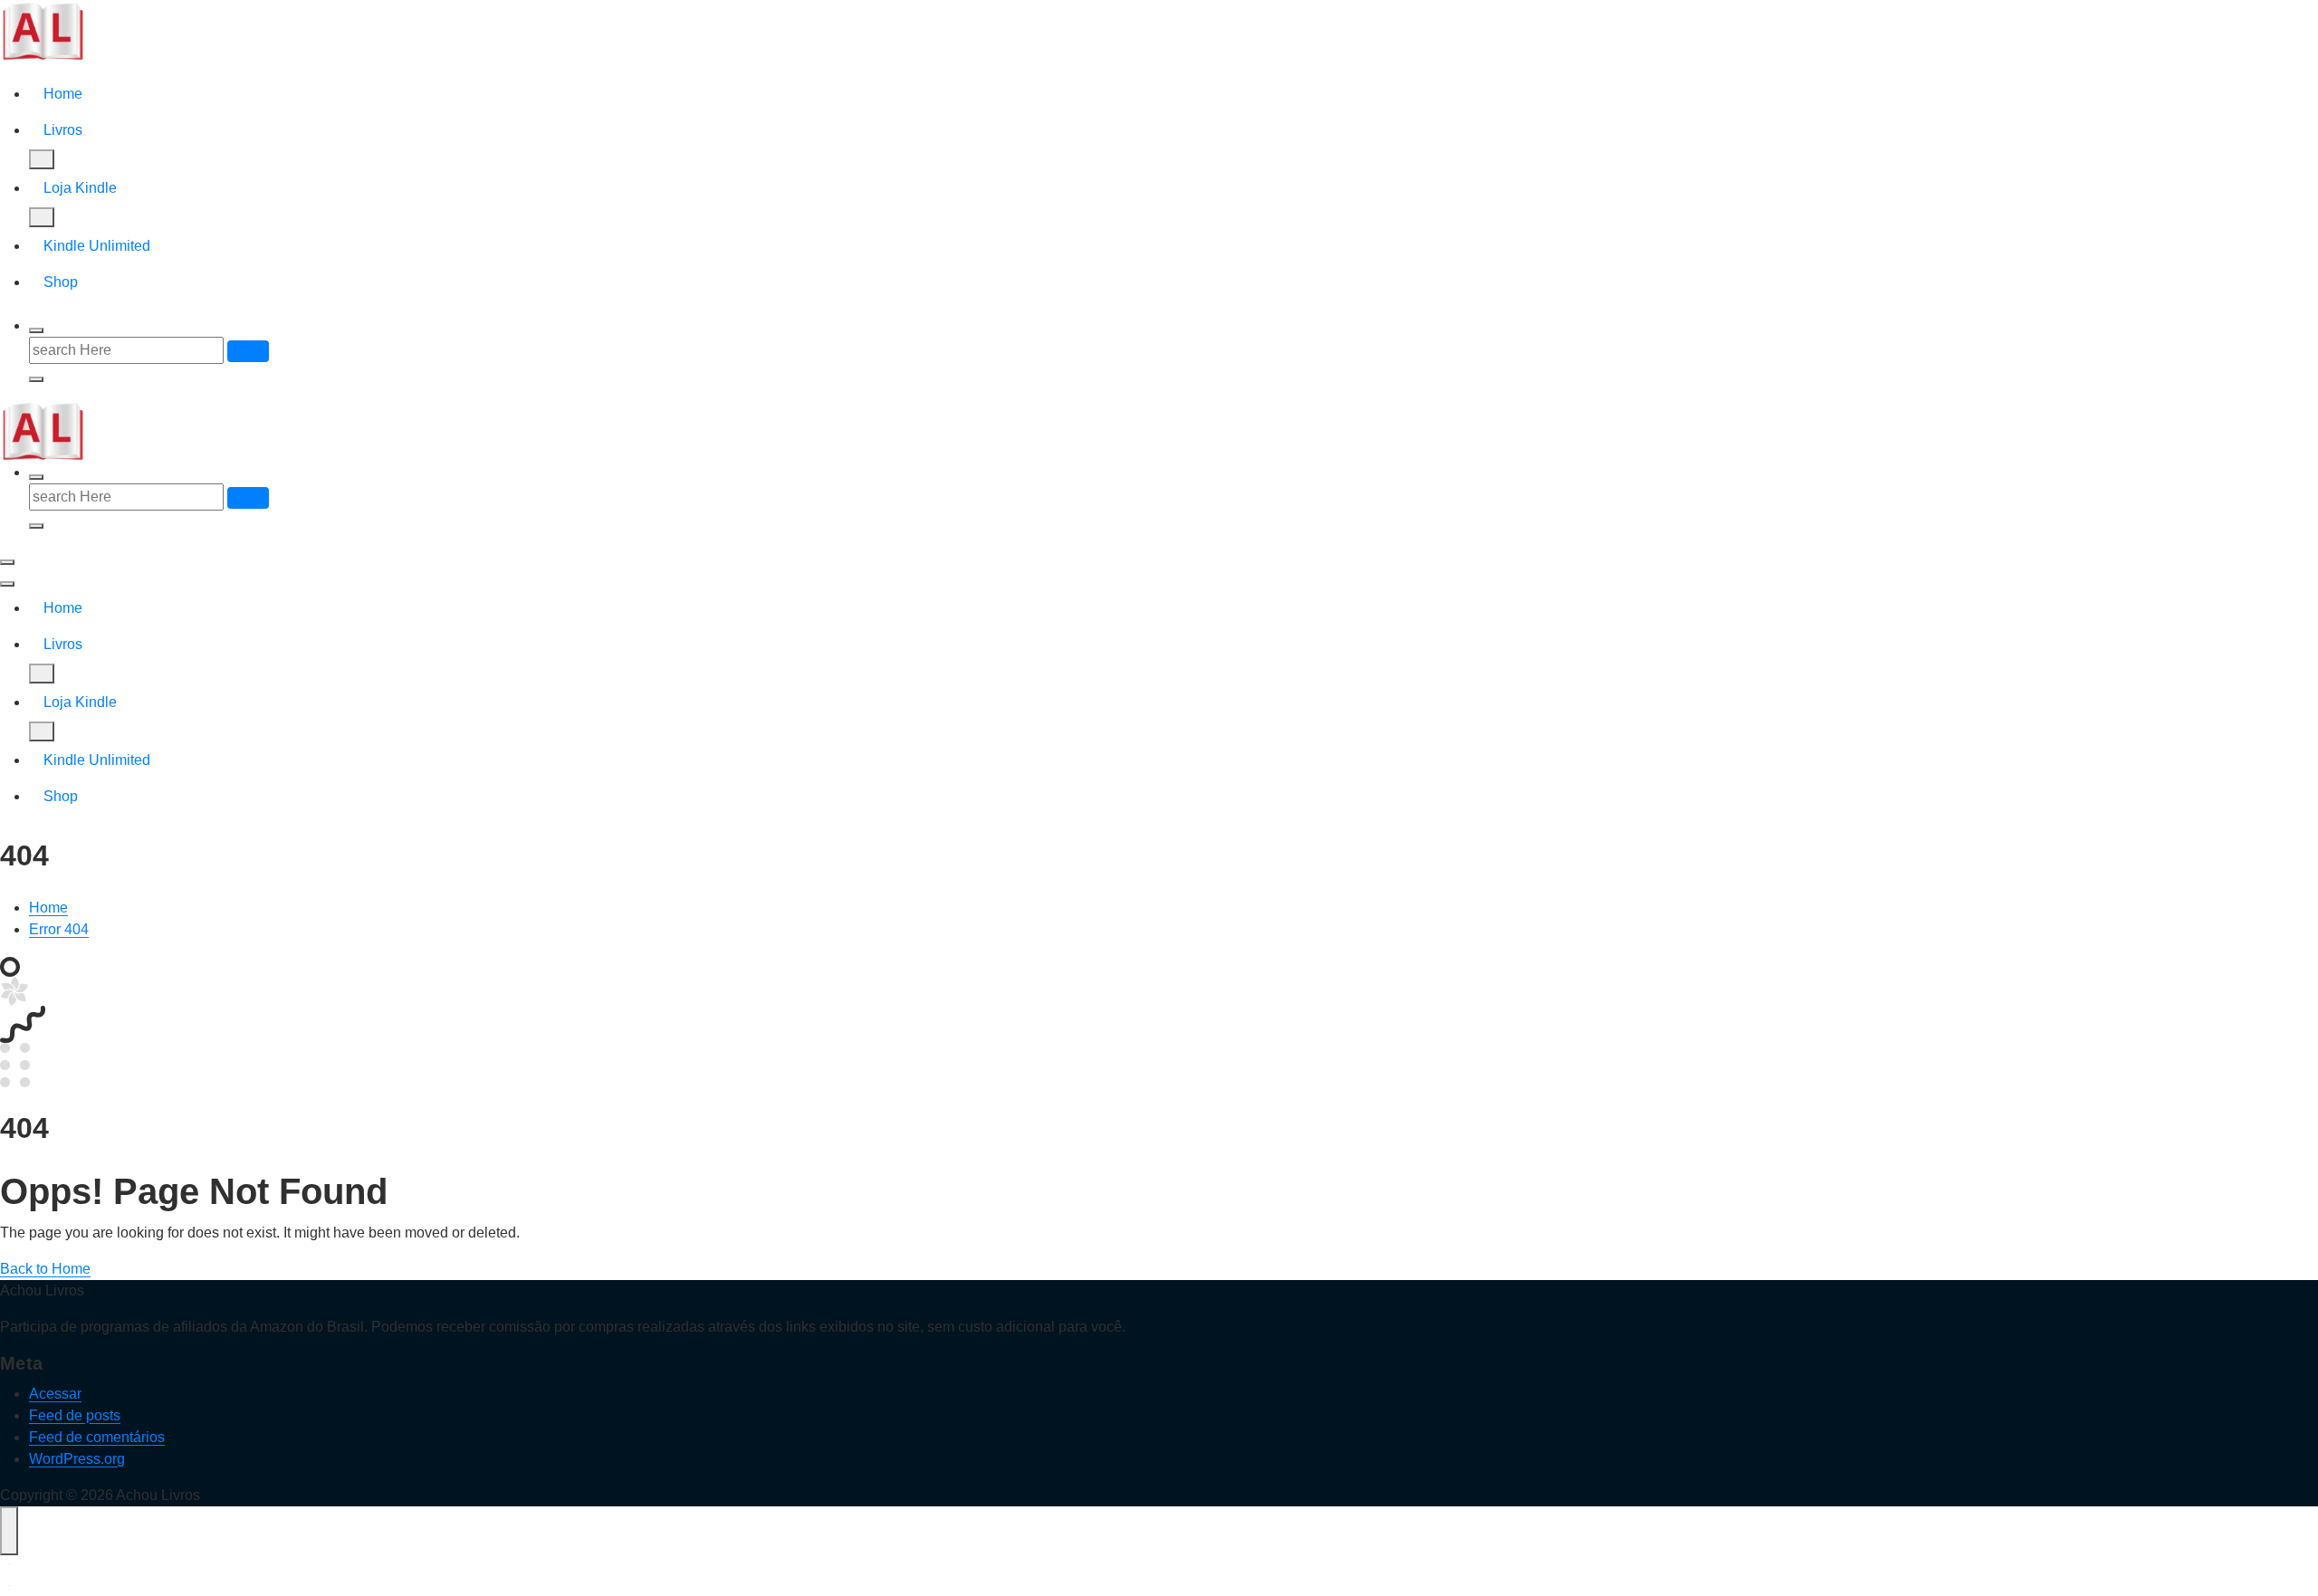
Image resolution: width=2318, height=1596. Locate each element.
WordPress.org (77, 1459)
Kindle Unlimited (97, 246)
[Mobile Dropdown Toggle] (42, 159)
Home (63, 94)
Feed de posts (75, 1415)
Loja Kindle (80, 188)
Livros (63, 130)
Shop (61, 282)
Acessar (55, 1394)
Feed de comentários (97, 1437)
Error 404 (59, 929)
